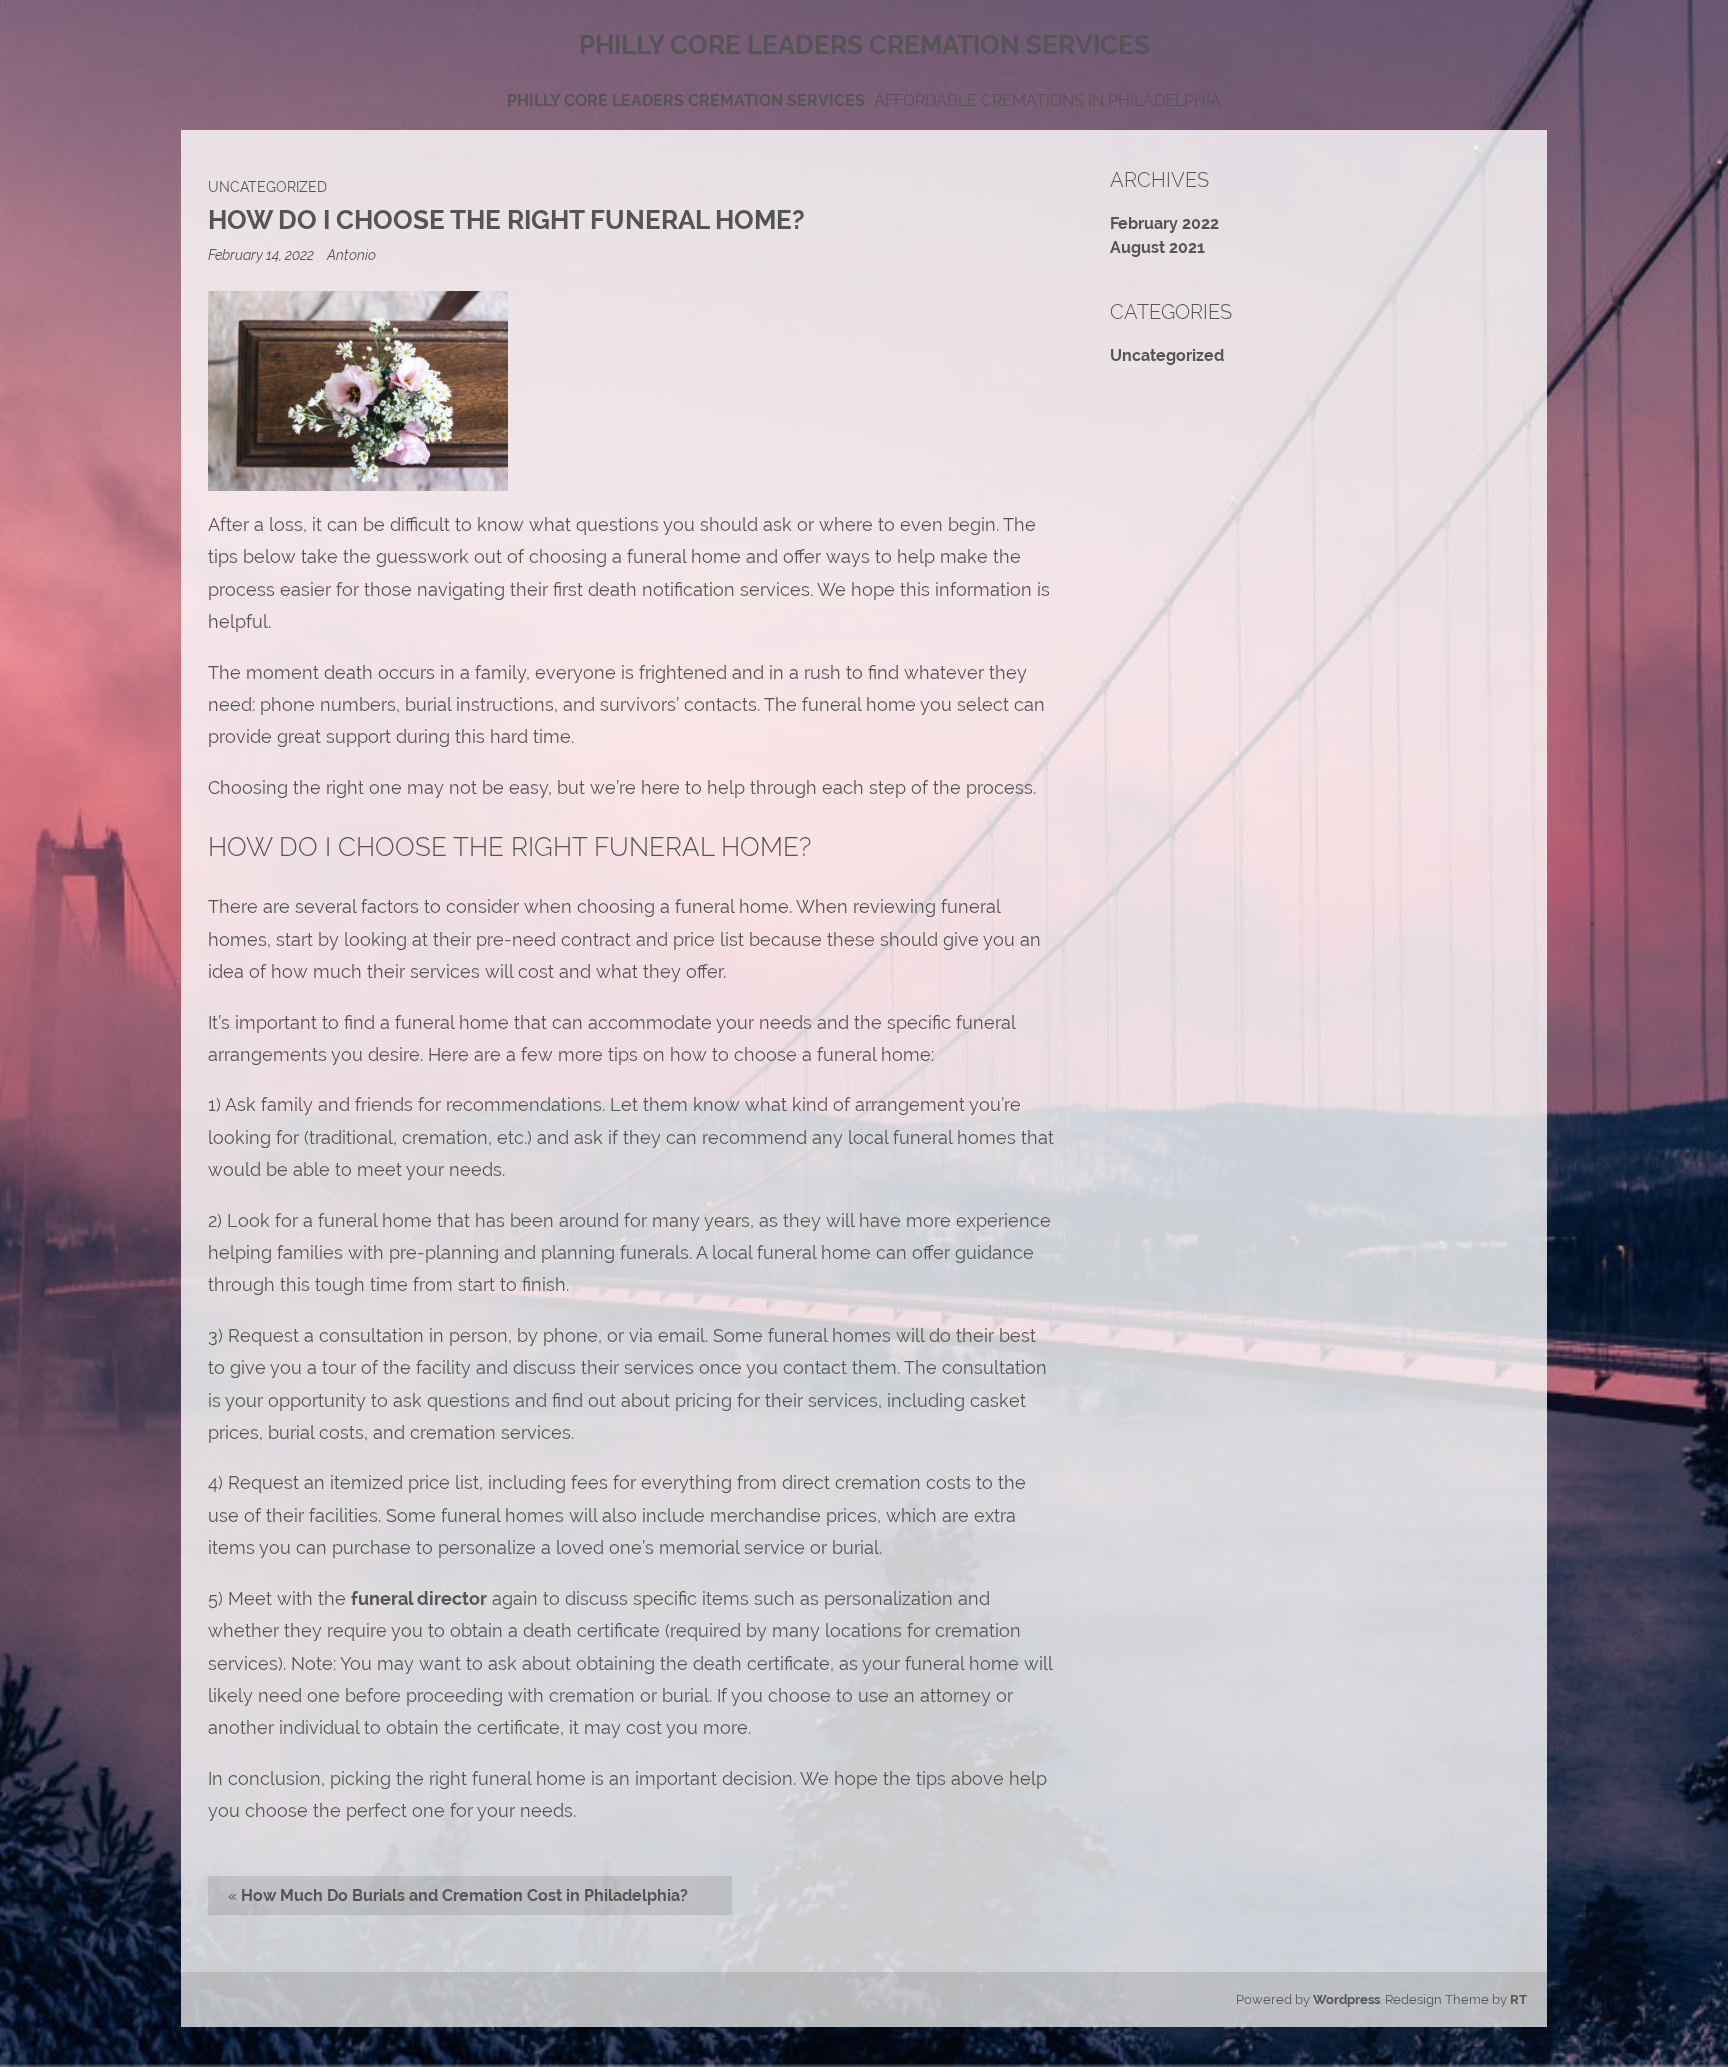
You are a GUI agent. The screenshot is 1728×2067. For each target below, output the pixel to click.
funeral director (419, 1598)
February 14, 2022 (262, 254)
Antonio (351, 254)
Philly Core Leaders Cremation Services (686, 100)
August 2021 (1157, 247)
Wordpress (1346, 1999)
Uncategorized (267, 186)
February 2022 (1164, 223)
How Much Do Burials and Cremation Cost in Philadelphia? (464, 1895)
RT (1518, 1999)
